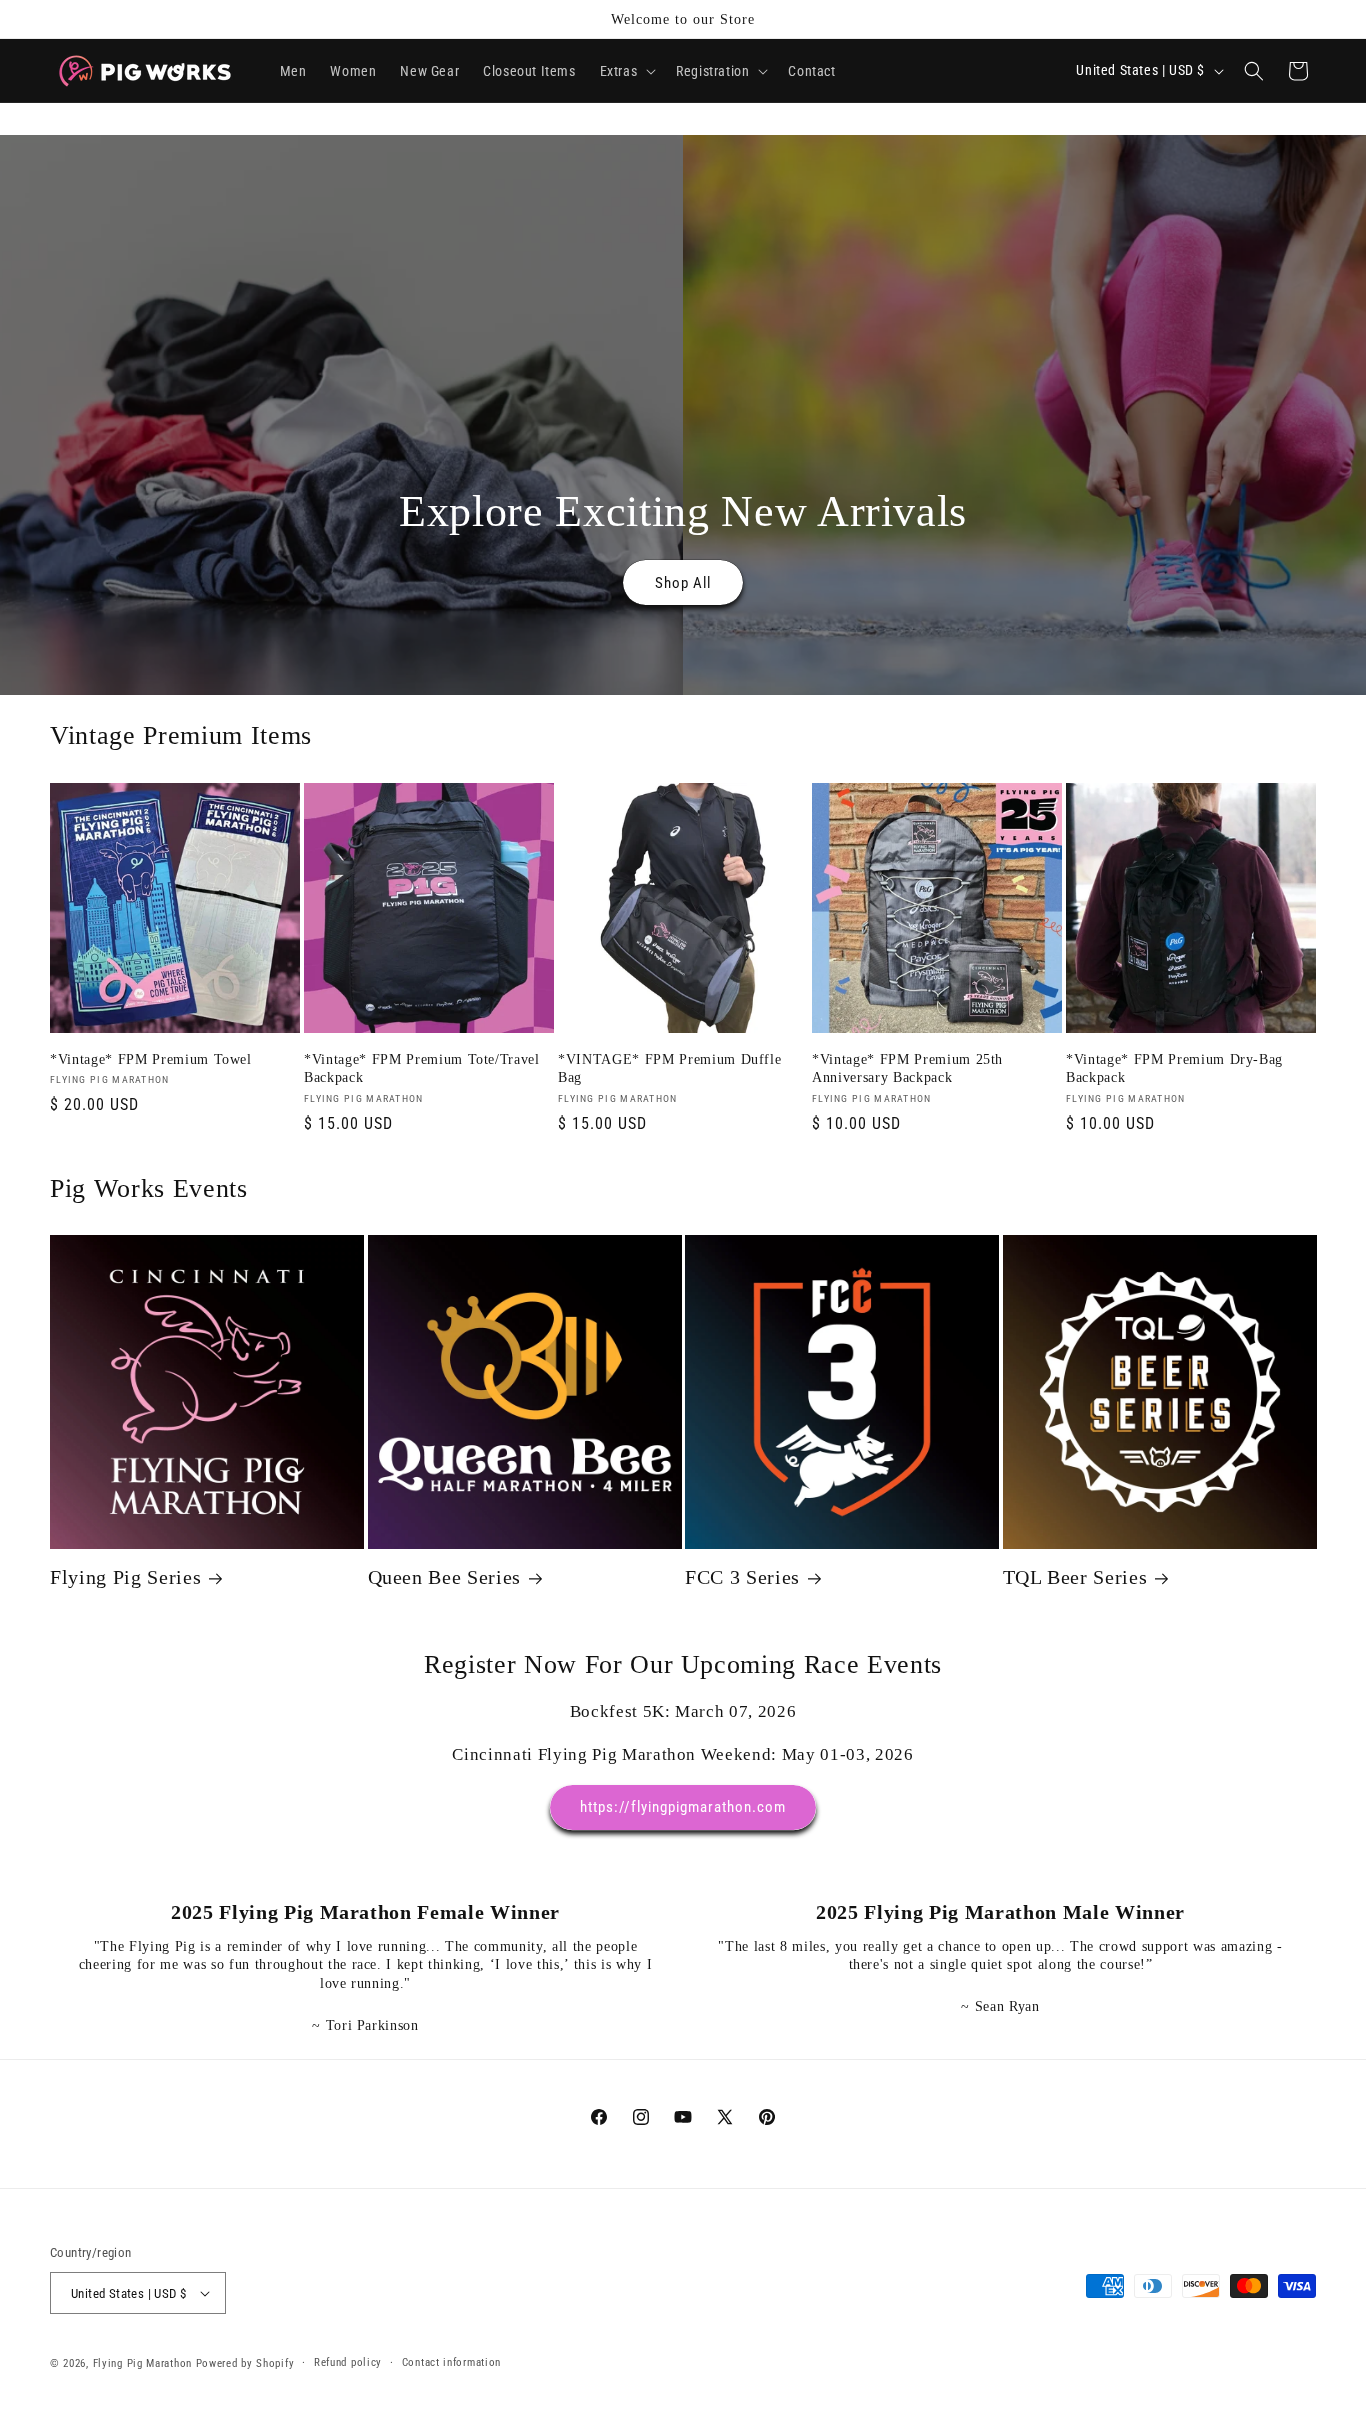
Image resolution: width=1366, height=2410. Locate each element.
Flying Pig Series (125, 1578)
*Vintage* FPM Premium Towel (151, 1059)
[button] (626, 71)
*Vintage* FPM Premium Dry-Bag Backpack (1174, 1068)
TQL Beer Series (1075, 1578)
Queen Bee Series (445, 1578)
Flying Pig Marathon (142, 2363)
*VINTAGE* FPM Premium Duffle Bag (669, 1068)
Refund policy (348, 2362)
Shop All (683, 583)
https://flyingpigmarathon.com (683, 1808)
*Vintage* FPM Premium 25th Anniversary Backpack (907, 1068)
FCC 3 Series (742, 1578)
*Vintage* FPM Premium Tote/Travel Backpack (422, 1068)
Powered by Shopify (245, 2363)
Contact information (451, 2362)
